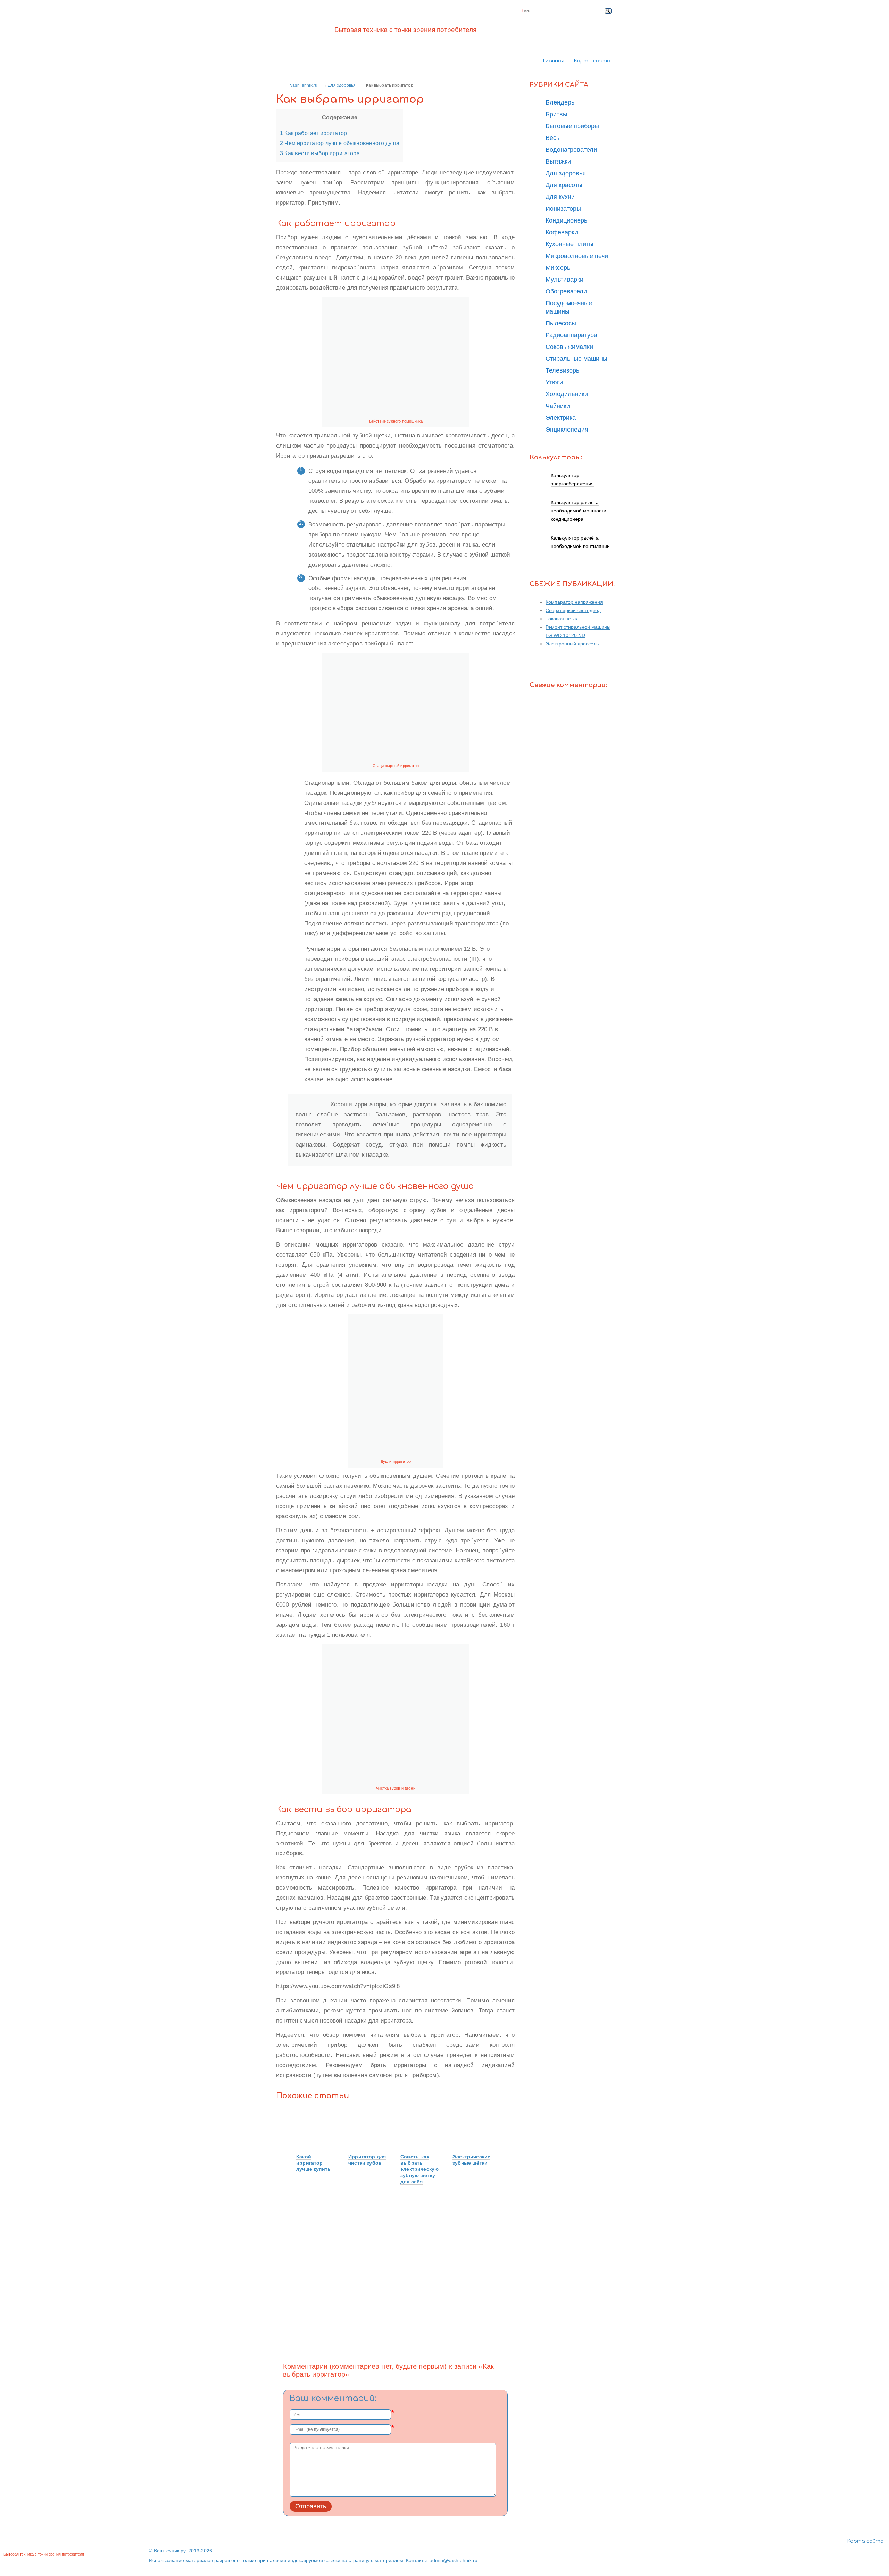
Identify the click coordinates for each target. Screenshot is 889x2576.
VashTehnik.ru (304, 85)
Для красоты (564, 185)
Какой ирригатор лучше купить (313, 2163)
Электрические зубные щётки (471, 2160)
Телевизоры (563, 370)
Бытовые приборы (572, 126)
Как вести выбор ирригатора (320, 153)
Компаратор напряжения (574, 602)
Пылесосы (561, 323)
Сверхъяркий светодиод (573, 610)
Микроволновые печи (577, 256)
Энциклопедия (567, 430)
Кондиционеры (567, 220)
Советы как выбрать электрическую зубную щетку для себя (419, 2169)
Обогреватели (566, 291)
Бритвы (556, 114)
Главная (554, 61)
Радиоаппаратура (571, 335)
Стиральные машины (576, 359)
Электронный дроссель (572, 644)
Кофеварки (562, 232)
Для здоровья (342, 85)
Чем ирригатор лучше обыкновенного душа (340, 143)
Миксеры (559, 268)
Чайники (558, 406)
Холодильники (567, 394)
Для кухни (560, 197)
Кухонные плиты (570, 244)
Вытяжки (558, 161)
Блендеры (561, 102)
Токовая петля (562, 619)
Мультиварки (564, 280)
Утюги (554, 382)
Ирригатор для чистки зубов (367, 2160)
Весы (553, 138)
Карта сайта (592, 61)
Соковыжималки (569, 347)
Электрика (561, 418)
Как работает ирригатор (313, 133)
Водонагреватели (571, 150)
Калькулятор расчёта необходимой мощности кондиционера (579, 511)
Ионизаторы (563, 209)
